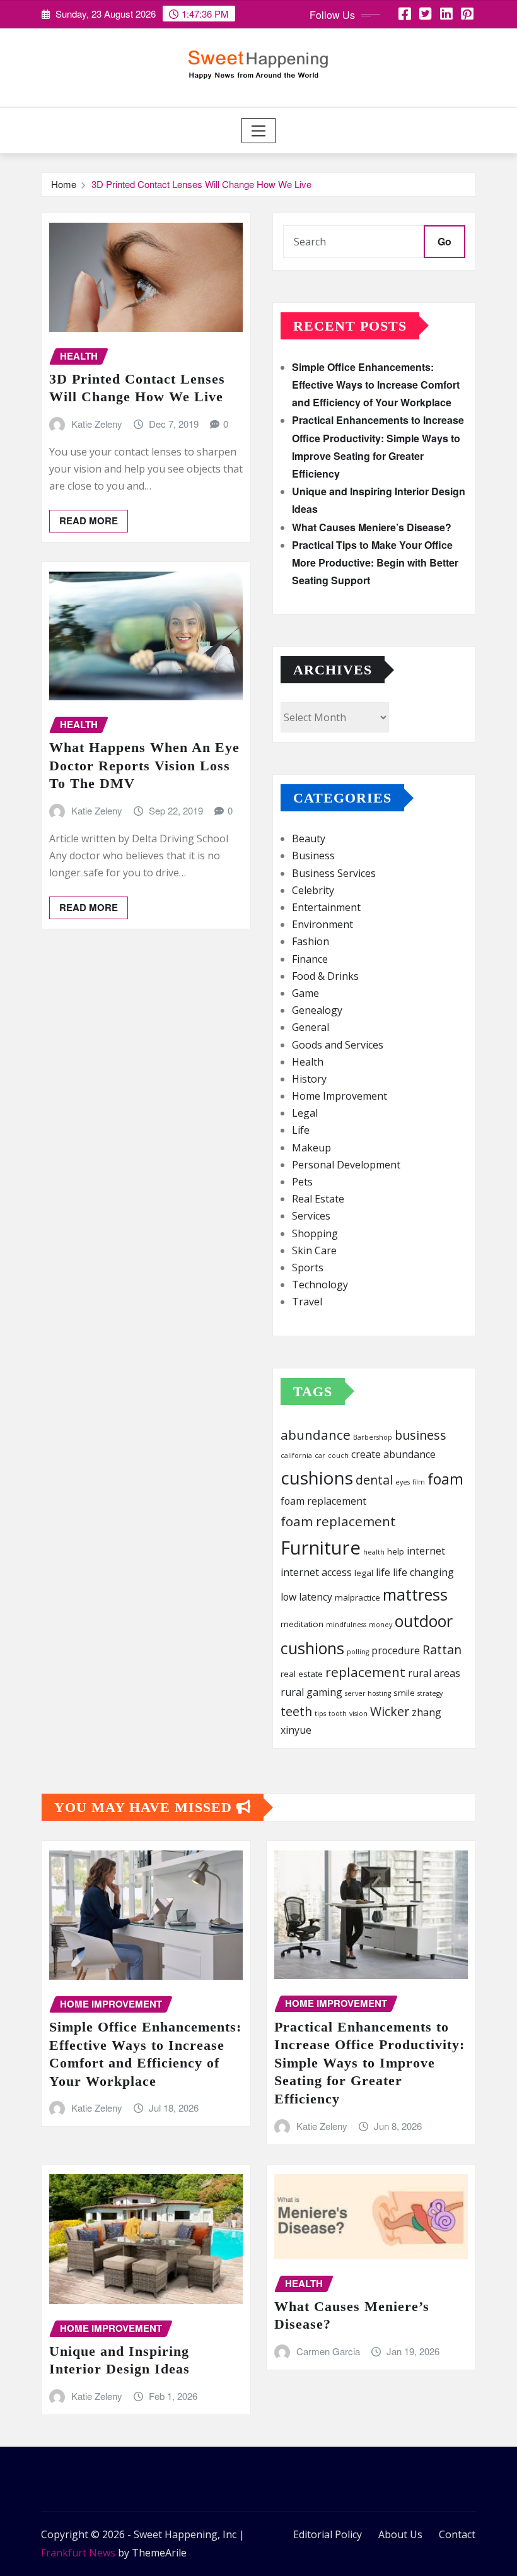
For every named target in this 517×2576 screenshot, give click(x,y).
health (374, 1552)
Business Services (334, 873)
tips (320, 1714)
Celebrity (313, 890)
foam (445, 1479)
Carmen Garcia (328, 2351)
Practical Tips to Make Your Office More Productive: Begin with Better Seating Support (375, 562)
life (383, 1572)
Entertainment (326, 907)
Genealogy (317, 1010)
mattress (415, 1594)
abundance (316, 1435)
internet (426, 1551)
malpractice (357, 1597)
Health (308, 1062)
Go (444, 241)
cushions (317, 1478)
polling (358, 1652)
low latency (306, 1597)
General (311, 1027)
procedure (396, 1650)
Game (305, 993)
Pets (302, 1182)
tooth (338, 1714)
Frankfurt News (78, 2553)
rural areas (434, 1673)
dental (374, 1480)
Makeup (311, 1148)
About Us (400, 2534)
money (380, 1625)
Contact (457, 2534)
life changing (423, 1572)
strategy (430, 1693)
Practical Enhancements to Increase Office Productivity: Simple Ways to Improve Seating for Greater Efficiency (369, 2063)
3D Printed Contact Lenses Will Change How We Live (201, 184)
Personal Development (346, 1165)
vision (358, 1714)
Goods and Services (338, 1045)
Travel (307, 1302)
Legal (305, 1113)
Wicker (390, 1711)
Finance (310, 959)
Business (313, 856)
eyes (403, 1482)
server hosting (368, 1693)
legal (364, 1573)
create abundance (393, 1454)
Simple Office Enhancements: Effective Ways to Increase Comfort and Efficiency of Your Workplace (376, 385)
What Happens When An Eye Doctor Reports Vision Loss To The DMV (144, 765)
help (396, 1551)
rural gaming (311, 1692)
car (320, 1456)
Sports (308, 1267)
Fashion (311, 941)
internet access (316, 1572)
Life (301, 1130)
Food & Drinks (325, 976)
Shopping (315, 1233)
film (419, 1482)
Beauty (309, 838)
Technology (320, 1285)
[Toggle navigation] (259, 131)
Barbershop (373, 1437)
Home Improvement (340, 1096)
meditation (302, 1624)
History (309, 1079)
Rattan (442, 1650)
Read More (89, 520)
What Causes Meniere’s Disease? (372, 527)
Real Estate (318, 1199)
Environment (322, 924)
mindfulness (346, 1625)
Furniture (321, 1548)
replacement (365, 1672)
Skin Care (314, 1250)
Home (64, 184)
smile (404, 1693)
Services (311, 1216)
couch (338, 1456)
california (296, 1456)
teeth (296, 1711)
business (421, 1435)
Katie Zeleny (97, 424)
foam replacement (323, 1501)
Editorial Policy (328, 2534)
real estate (302, 1674)
